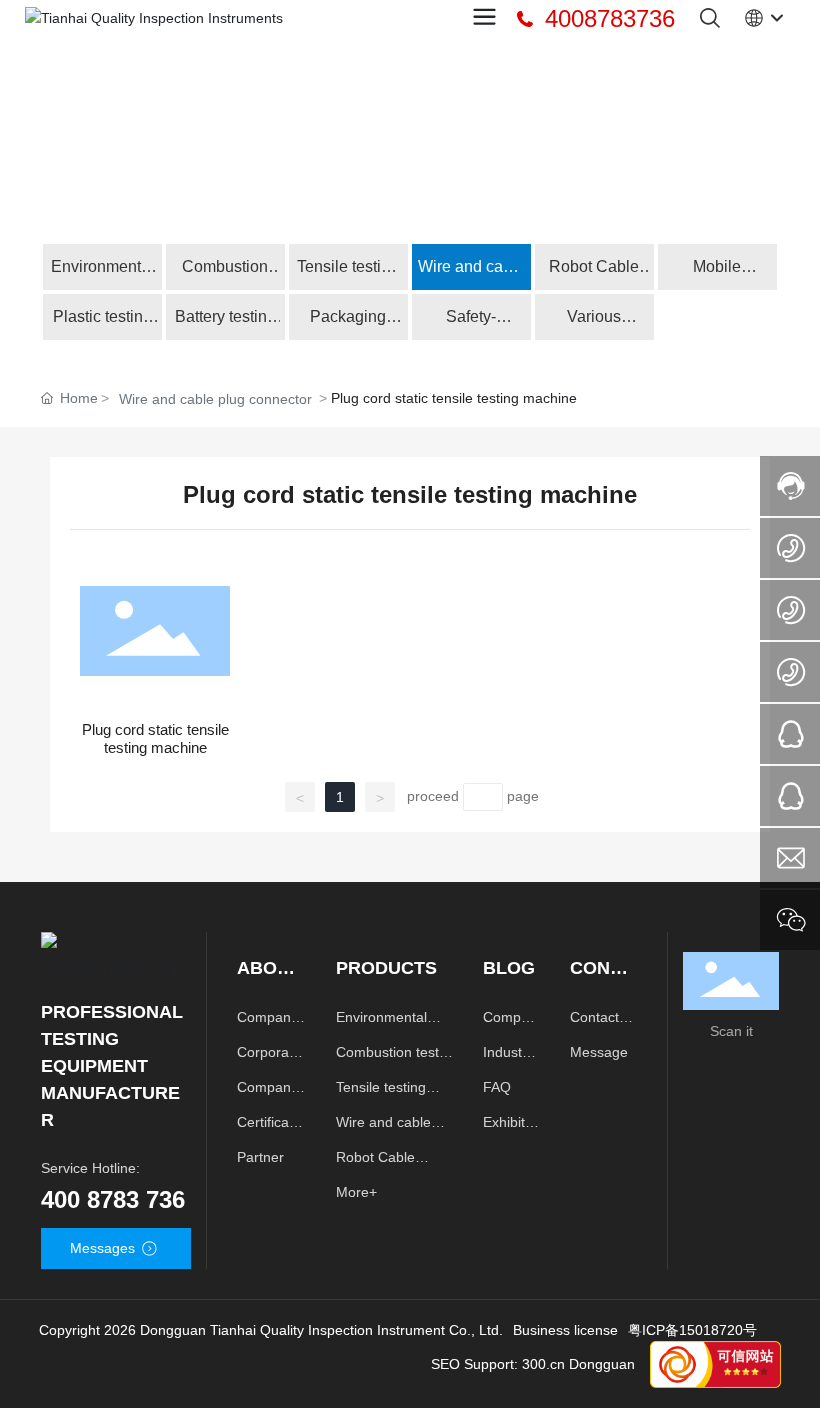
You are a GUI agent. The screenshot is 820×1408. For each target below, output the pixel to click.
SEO (445, 1364)
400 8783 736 (113, 1199)
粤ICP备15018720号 (692, 1330)
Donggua (598, 1364)
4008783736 (606, 18)
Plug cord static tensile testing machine (155, 738)
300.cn (543, 1364)
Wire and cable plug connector (215, 399)
